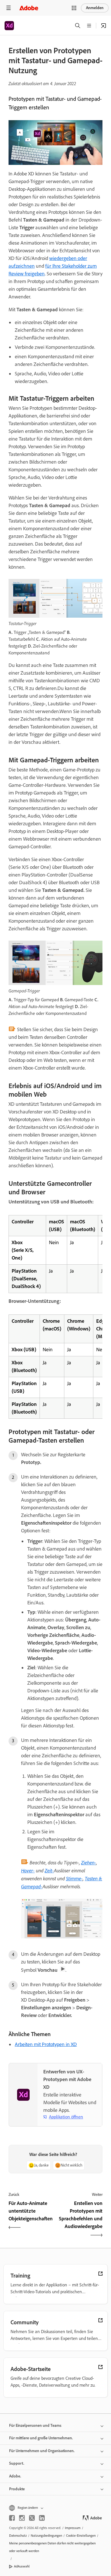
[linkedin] (42, 2518)
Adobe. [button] (15, 2476)
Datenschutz (18, 2536)
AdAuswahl (22, 2566)
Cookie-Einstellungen (81, 2536)
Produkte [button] (17, 2489)
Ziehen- (89, 1862)
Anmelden (95, 8)
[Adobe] (29, 8)
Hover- (28, 1870)
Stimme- (74, 1878)
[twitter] (32, 2518)
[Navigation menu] (9, 8)
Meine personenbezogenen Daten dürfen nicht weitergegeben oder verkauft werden (52, 2547)
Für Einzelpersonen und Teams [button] (35, 2426)
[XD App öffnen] (104, 26)
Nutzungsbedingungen (46, 2536)
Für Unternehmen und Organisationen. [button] (42, 2451)
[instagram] (22, 2518)
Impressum (73, 2528)
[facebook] (12, 2518)
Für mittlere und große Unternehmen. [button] (41, 2438)
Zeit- (49, 1870)
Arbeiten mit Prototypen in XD (46, 2044)
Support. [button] (17, 2463)
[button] (74, 8)
